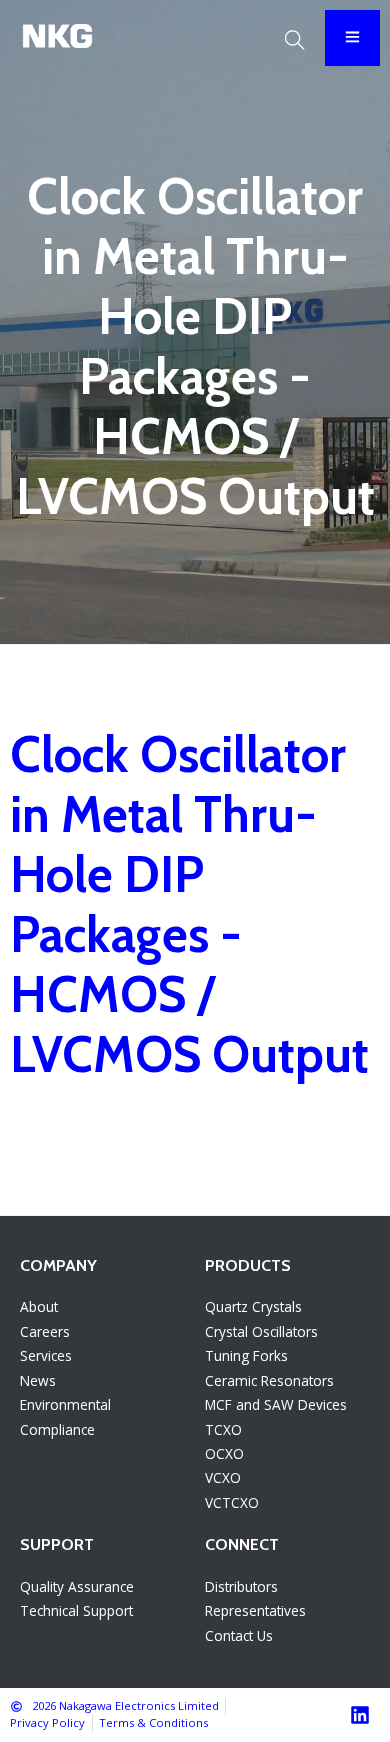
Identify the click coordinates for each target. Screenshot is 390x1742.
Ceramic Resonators (269, 1380)
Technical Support (76, 1610)
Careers (45, 1331)
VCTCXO (232, 1502)
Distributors (241, 1586)
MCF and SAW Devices (276, 1404)
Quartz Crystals (253, 1306)
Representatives (255, 1610)
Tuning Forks (246, 1355)
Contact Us (239, 1635)
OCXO (224, 1453)
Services (46, 1355)
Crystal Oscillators (261, 1331)
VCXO (223, 1477)
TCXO (223, 1429)
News (38, 1380)
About (39, 1306)
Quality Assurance (77, 1586)
